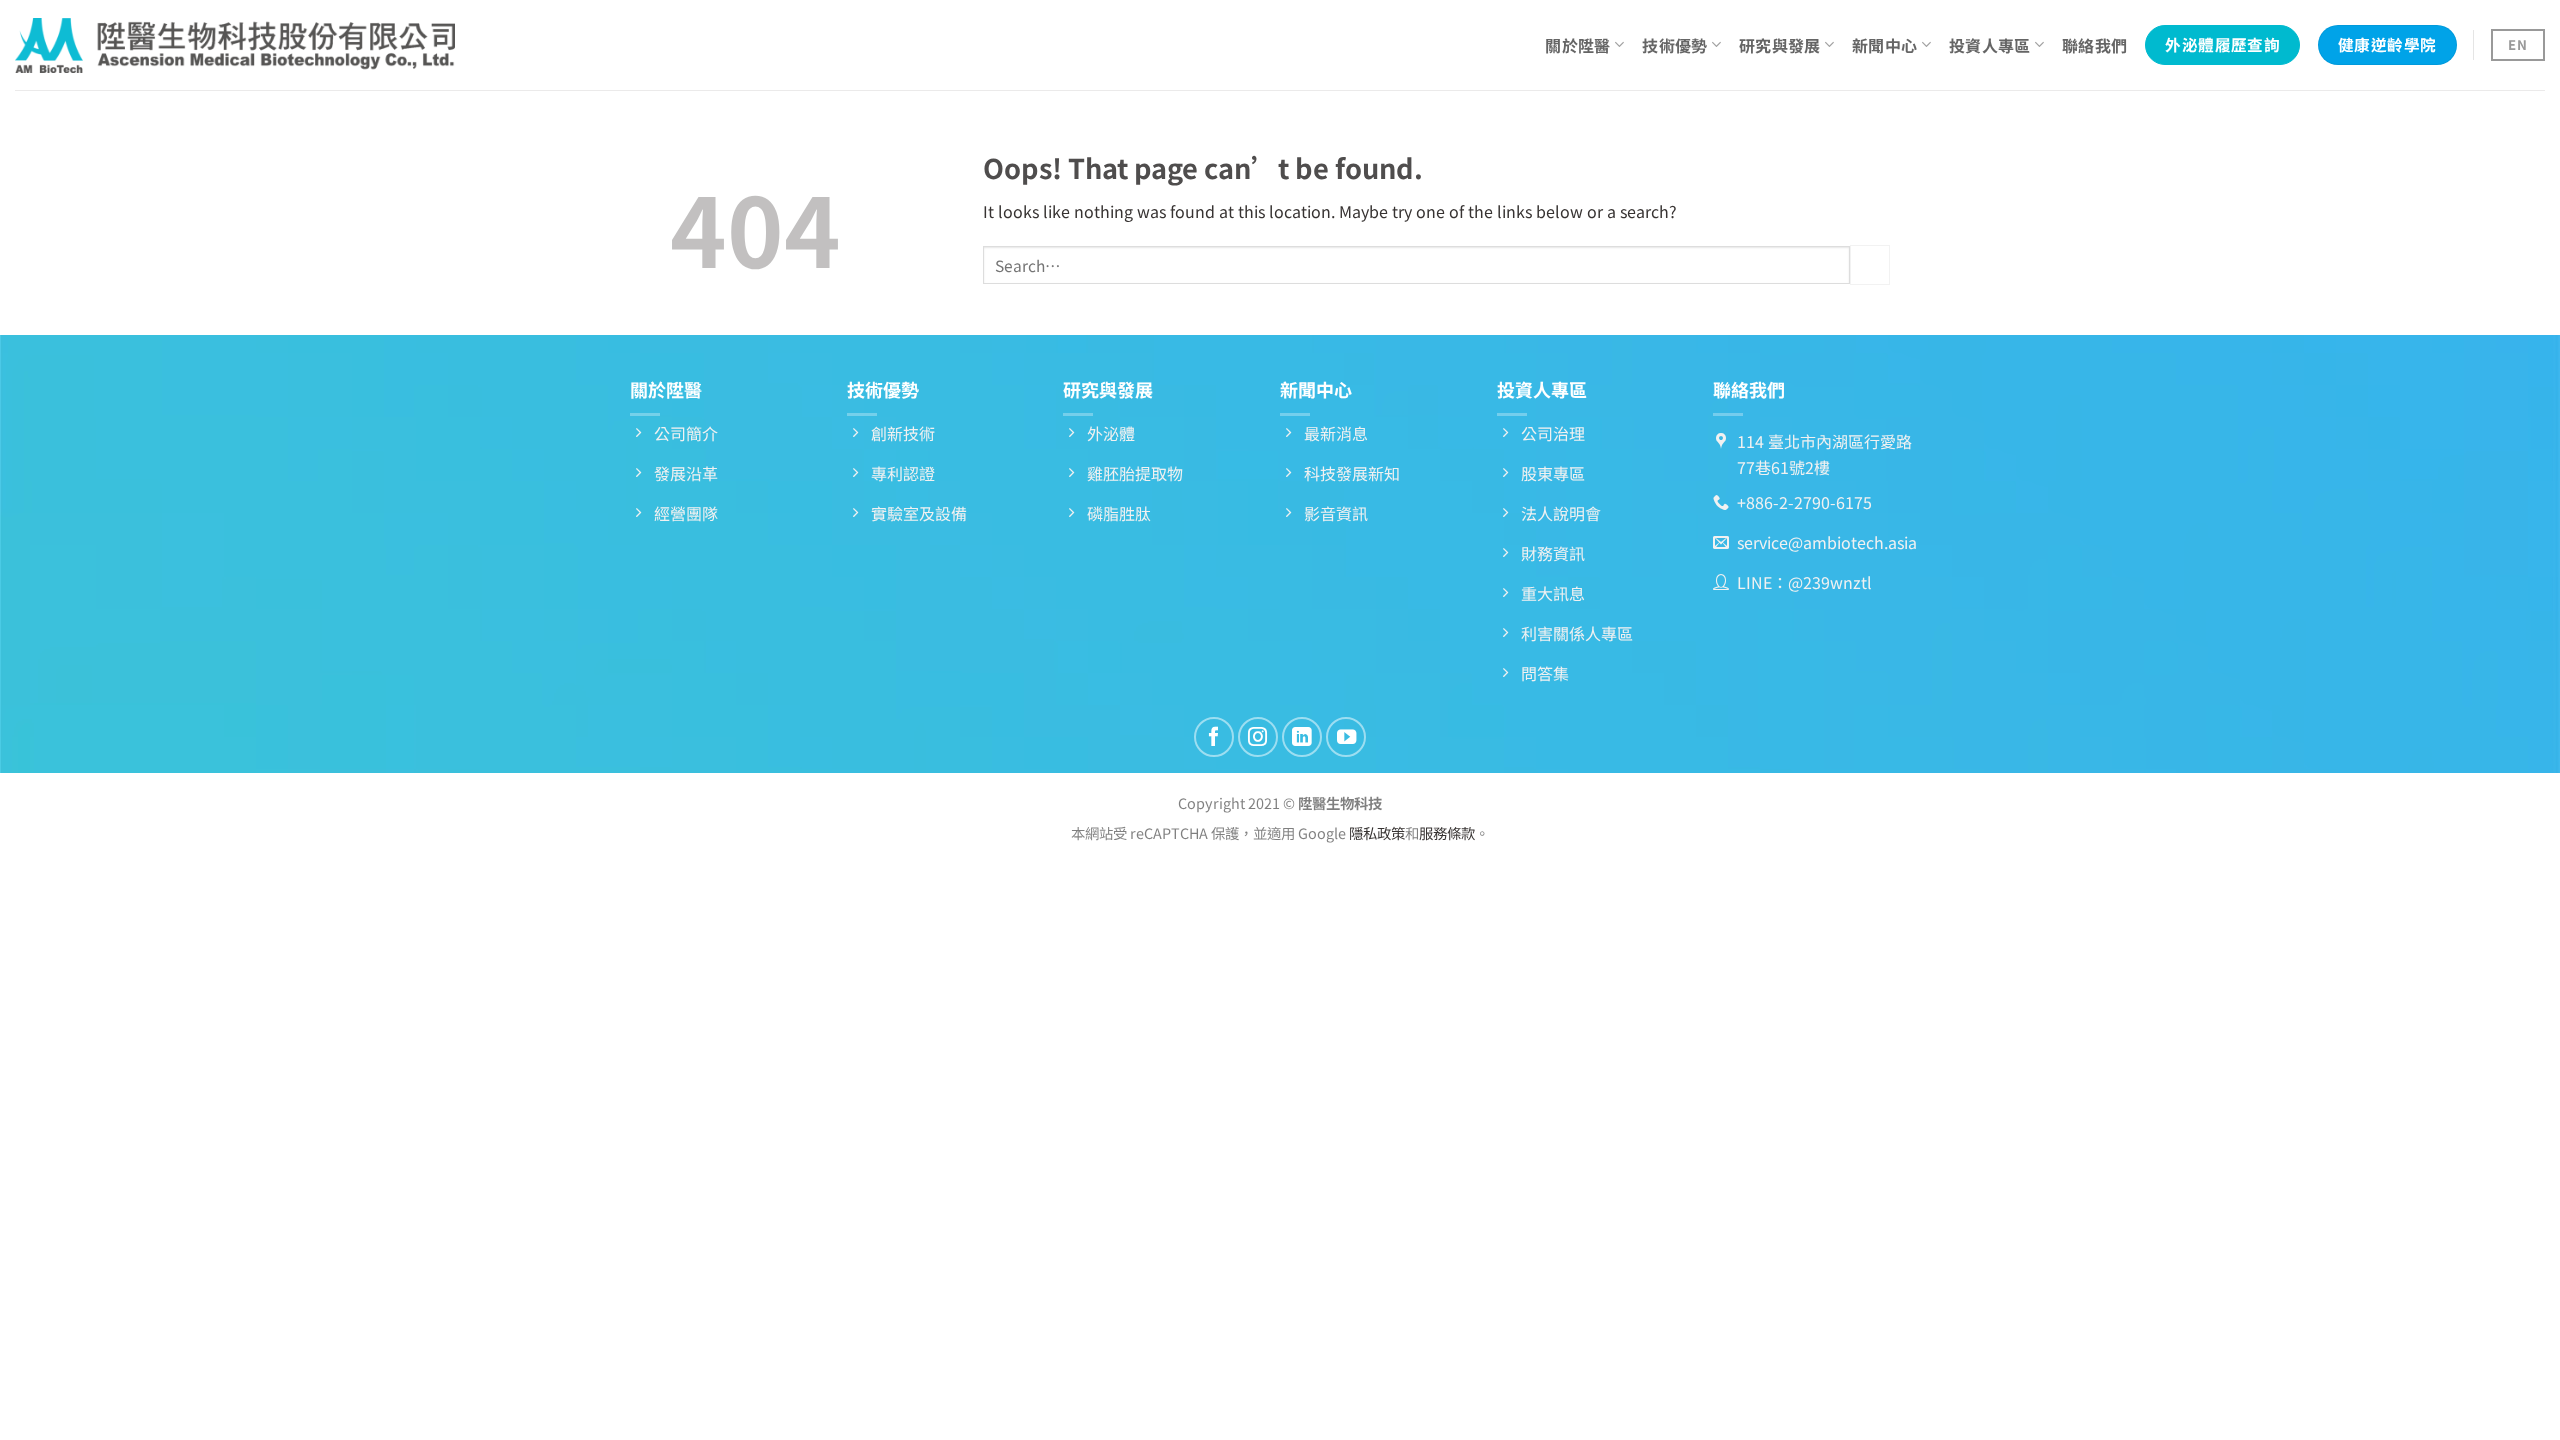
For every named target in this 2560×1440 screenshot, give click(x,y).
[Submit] (1870, 264)
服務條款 (1447, 832)
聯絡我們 (2094, 45)
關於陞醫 (1577, 45)
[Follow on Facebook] (1214, 737)
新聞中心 (1884, 45)
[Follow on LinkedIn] (1302, 737)
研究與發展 (1780, 45)
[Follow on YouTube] (1346, 737)
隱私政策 (1377, 832)
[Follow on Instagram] (1258, 737)
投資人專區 (1990, 45)
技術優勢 (1674, 45)
